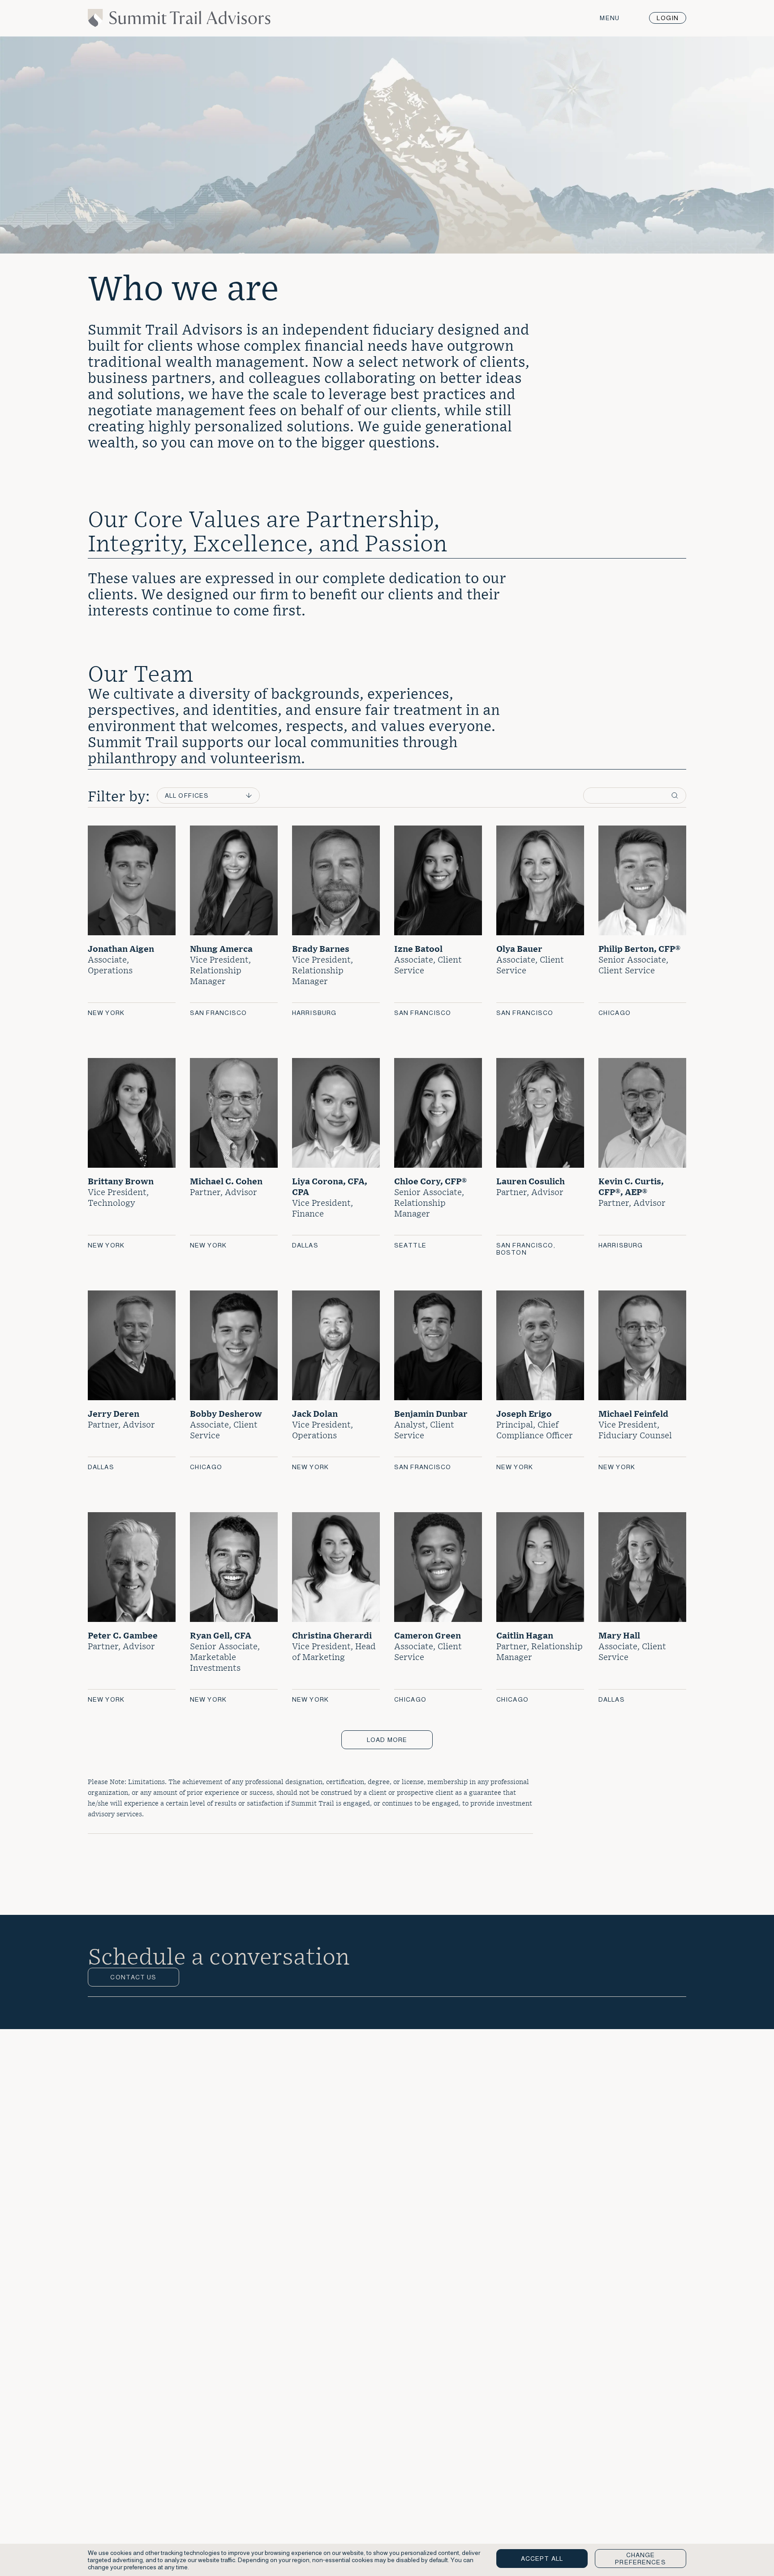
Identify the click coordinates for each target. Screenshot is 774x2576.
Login (668, 18)
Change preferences (640, 2559)
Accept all (542, 2559)
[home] (179, 24)
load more (387, 1740)
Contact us (133, 1977)
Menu (609, 18)
